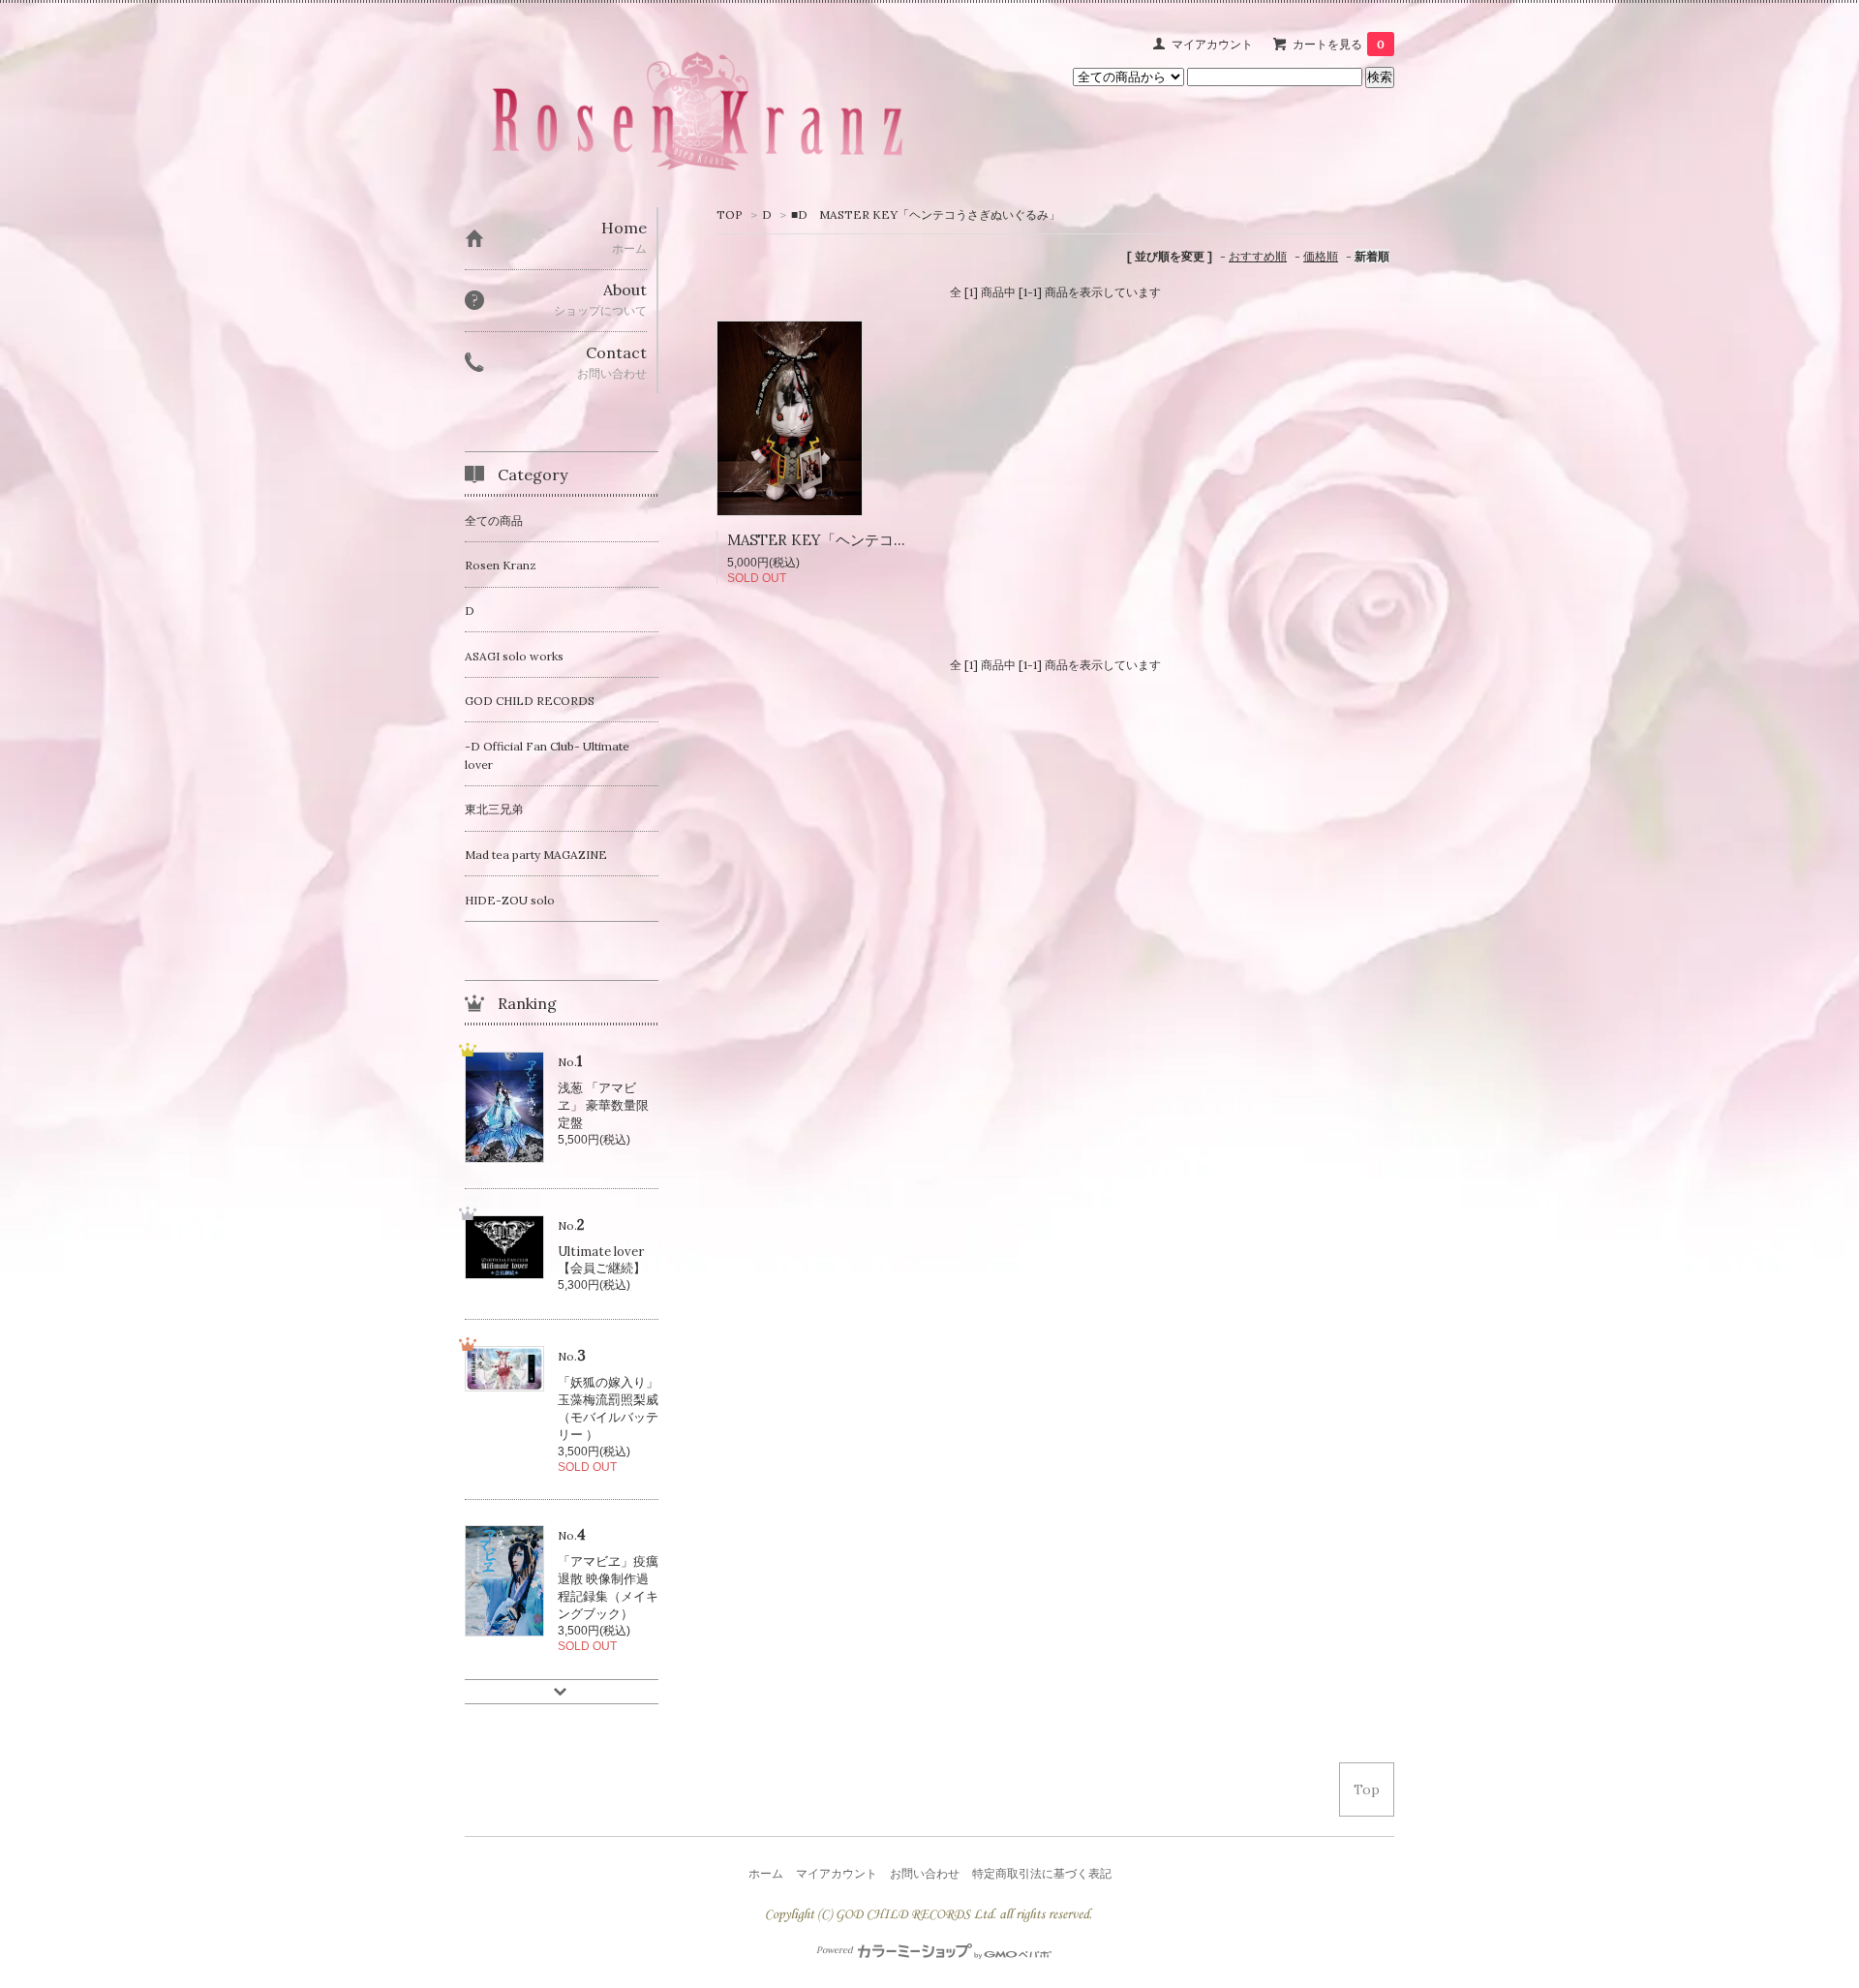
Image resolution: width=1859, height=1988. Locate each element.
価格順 (1321, 256)
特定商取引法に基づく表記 (1042, 1873)
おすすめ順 (1258, 256)
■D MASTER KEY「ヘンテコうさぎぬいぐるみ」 (926, 214)
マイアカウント (1212, 44)
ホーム (766, 1873)
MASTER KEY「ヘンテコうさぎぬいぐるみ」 (876, 540)
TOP (730, 214)
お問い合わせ (925, 1873)
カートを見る (1339, 44)
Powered (836, 1950)
